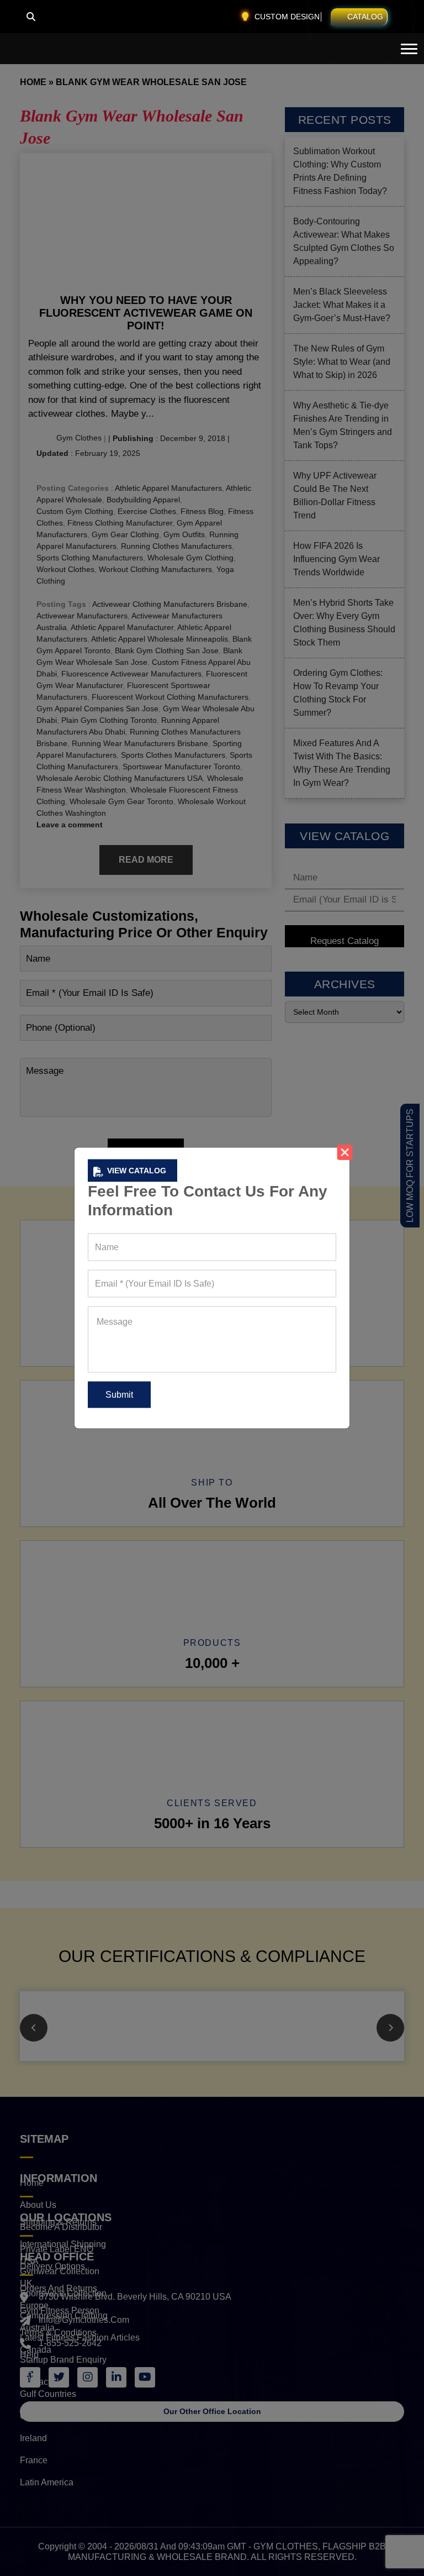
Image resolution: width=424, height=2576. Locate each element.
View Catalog (137, 1171)
